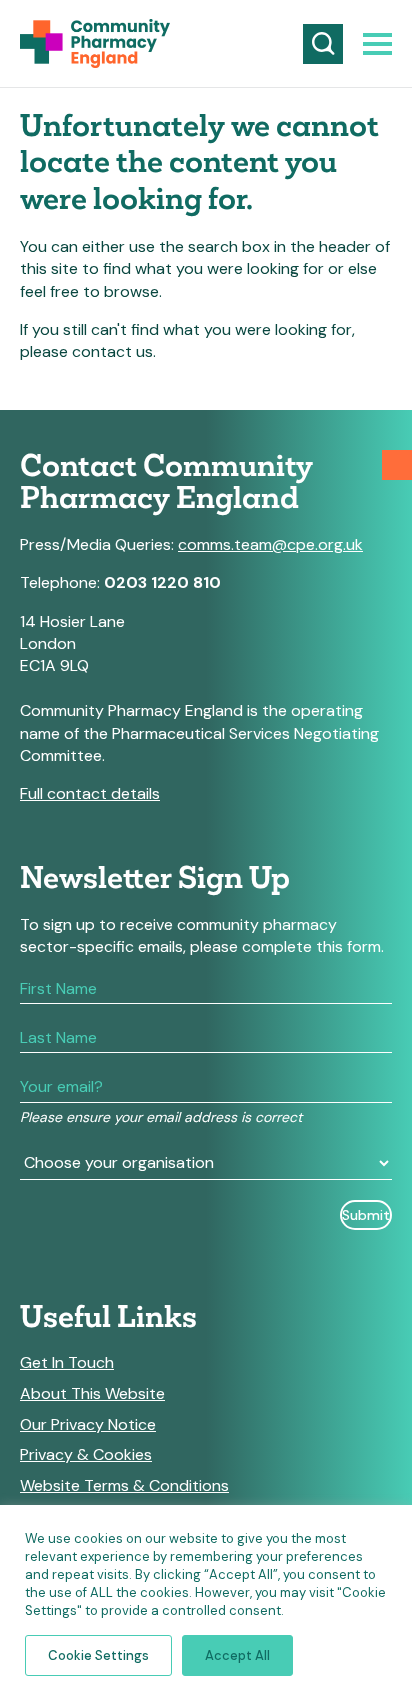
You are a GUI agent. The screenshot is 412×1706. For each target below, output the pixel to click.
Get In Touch (67, 1363)
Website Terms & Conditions (124, 1486)
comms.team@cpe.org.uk (270, 544)
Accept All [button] (237, 1655)
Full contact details (90, 793)
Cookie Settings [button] (98, 1655)
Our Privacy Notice (88, 1425)
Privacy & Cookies (86, 1455)
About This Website (92, 1394)
